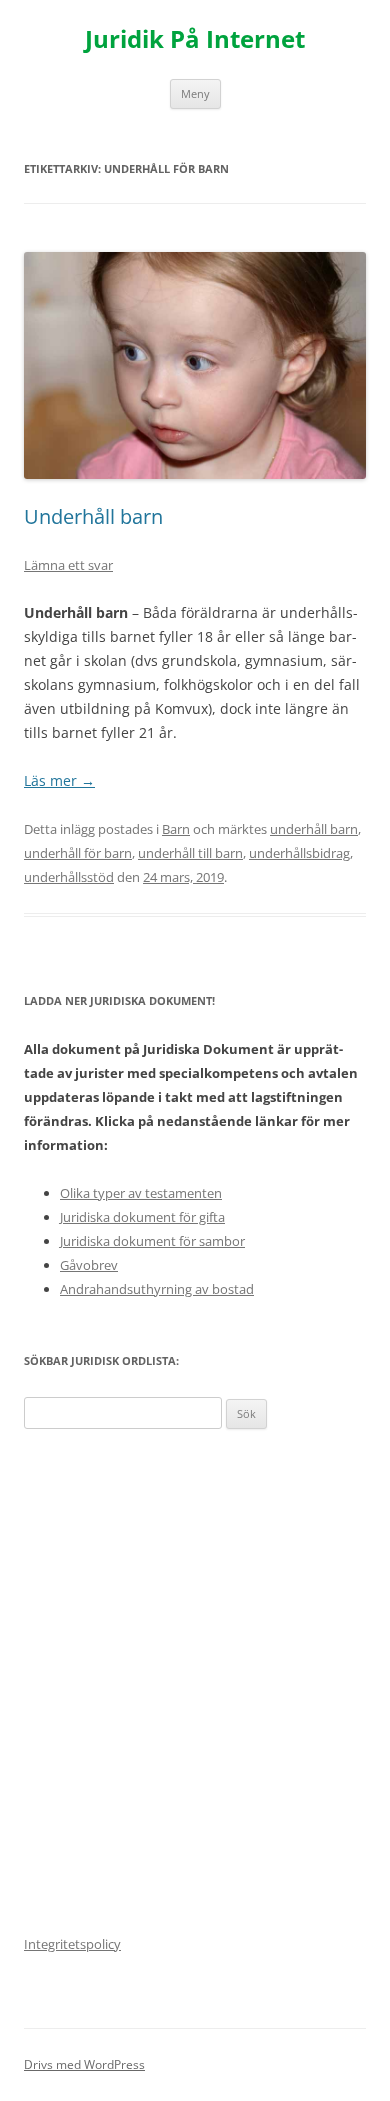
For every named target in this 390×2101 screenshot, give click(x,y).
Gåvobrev (89, 1265)
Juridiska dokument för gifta (142, 1217)
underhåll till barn (190, 853)
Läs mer (59, 780)
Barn (176, 829)
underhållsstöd (69, 877)
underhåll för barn (78, 853)
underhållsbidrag (299, 853)
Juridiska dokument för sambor (152, 1241)
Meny (195, 93)
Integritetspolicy (72, 1944)
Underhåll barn (93, 516)
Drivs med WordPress (84, 2064)
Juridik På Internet (195, 39)
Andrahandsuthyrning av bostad (157, 1289)
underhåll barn (314, 829)
